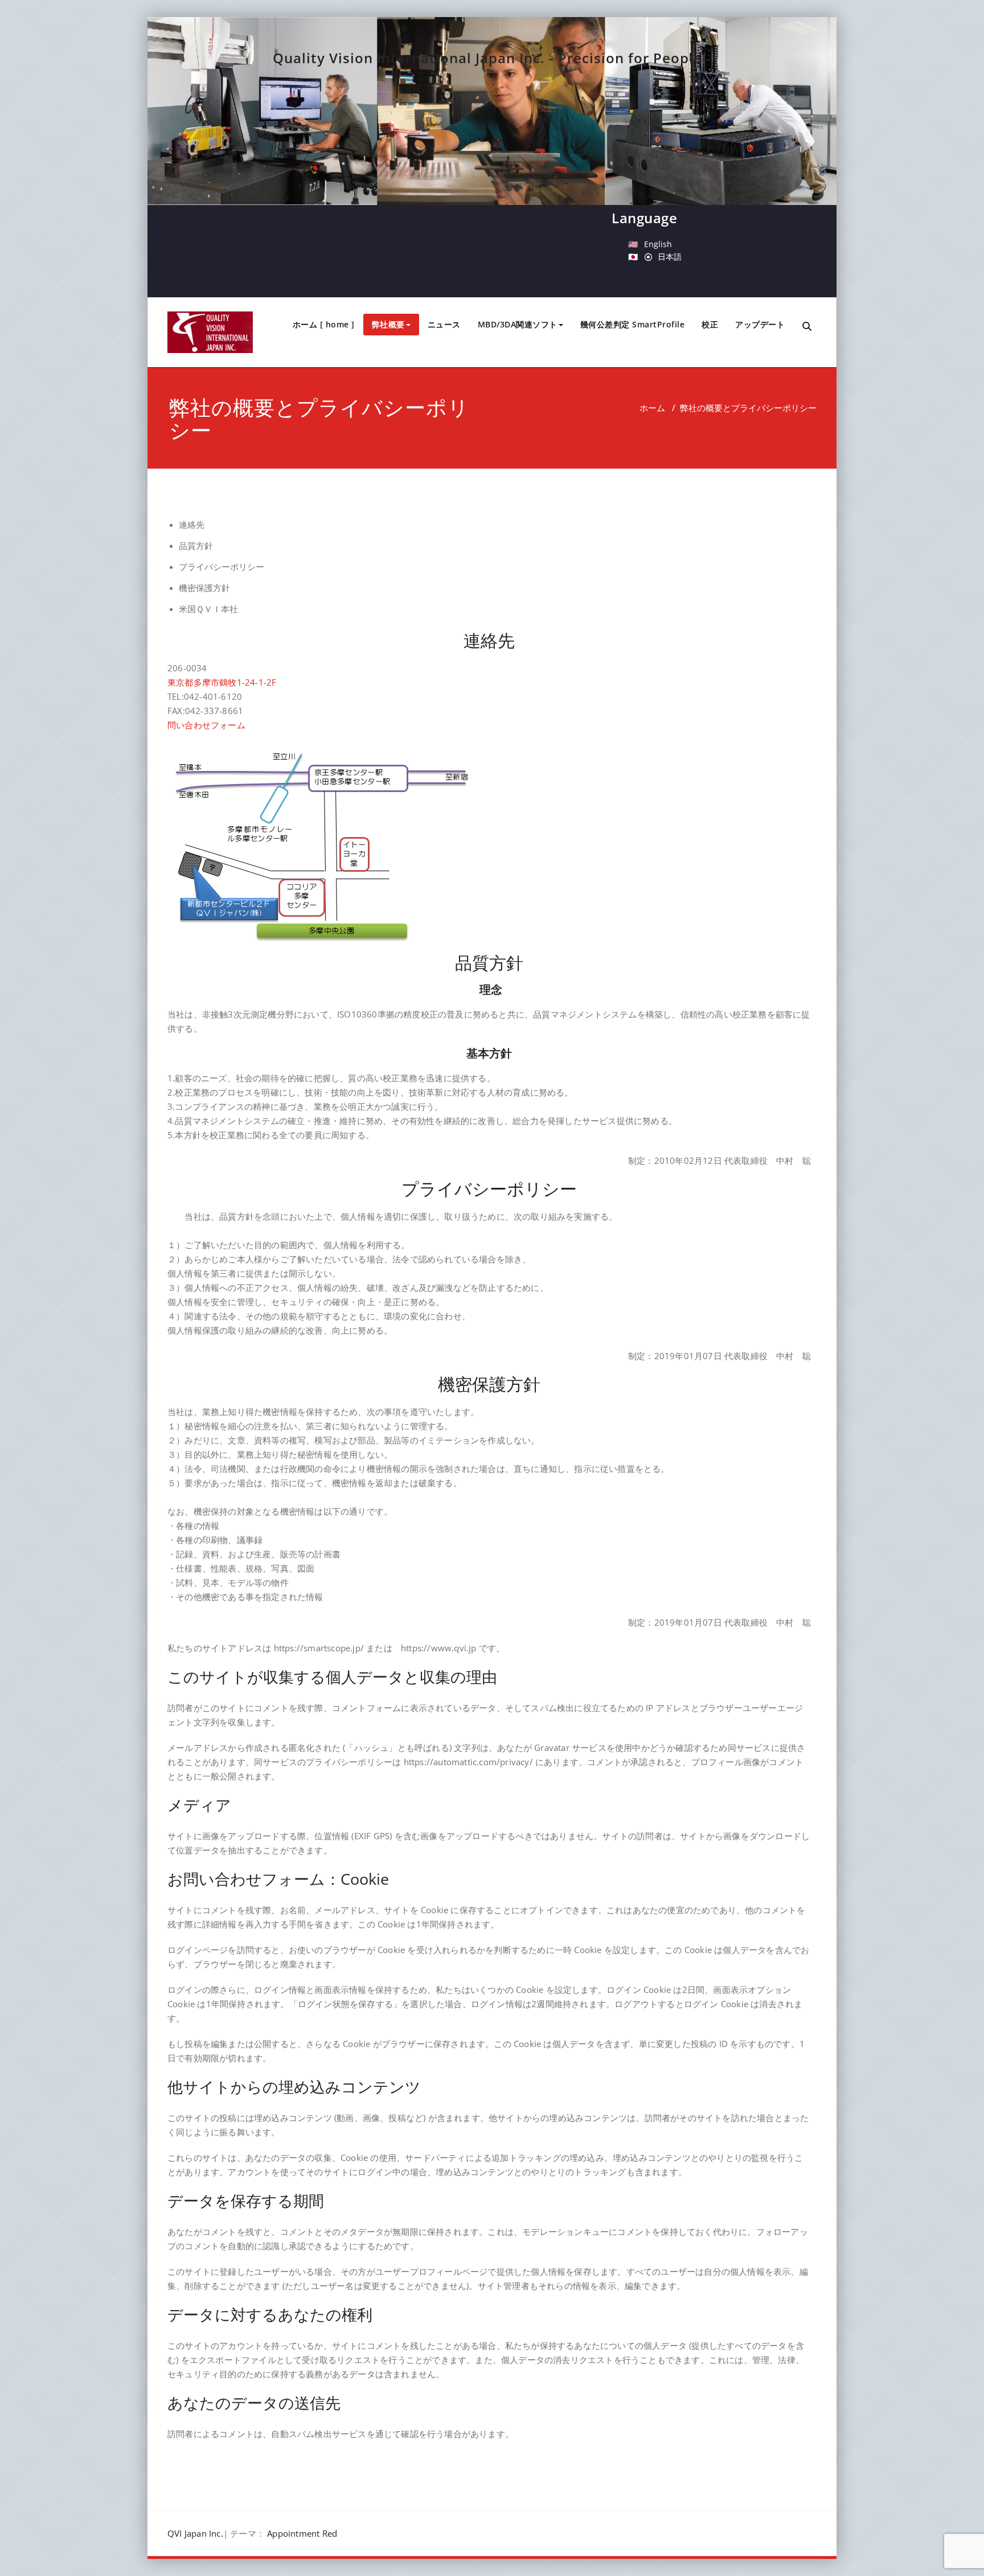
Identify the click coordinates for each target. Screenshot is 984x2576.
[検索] (808, 327)
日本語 (670, 257)
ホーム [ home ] (324, 324)
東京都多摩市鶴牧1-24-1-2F (222, 682)
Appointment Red (302, 2533)
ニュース (444, 324)
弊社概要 (388, 324)
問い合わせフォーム (206, 725)
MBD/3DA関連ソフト (518, 324)
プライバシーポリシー (222, 567)
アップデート (760, 324)
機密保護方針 (204, 588)
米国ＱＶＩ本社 (208, 609)
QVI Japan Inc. (195, 2533)
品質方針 (196, 546)
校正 (710, 324)
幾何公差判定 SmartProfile (633, 324)
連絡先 (192, 525)
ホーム (652, 408)
